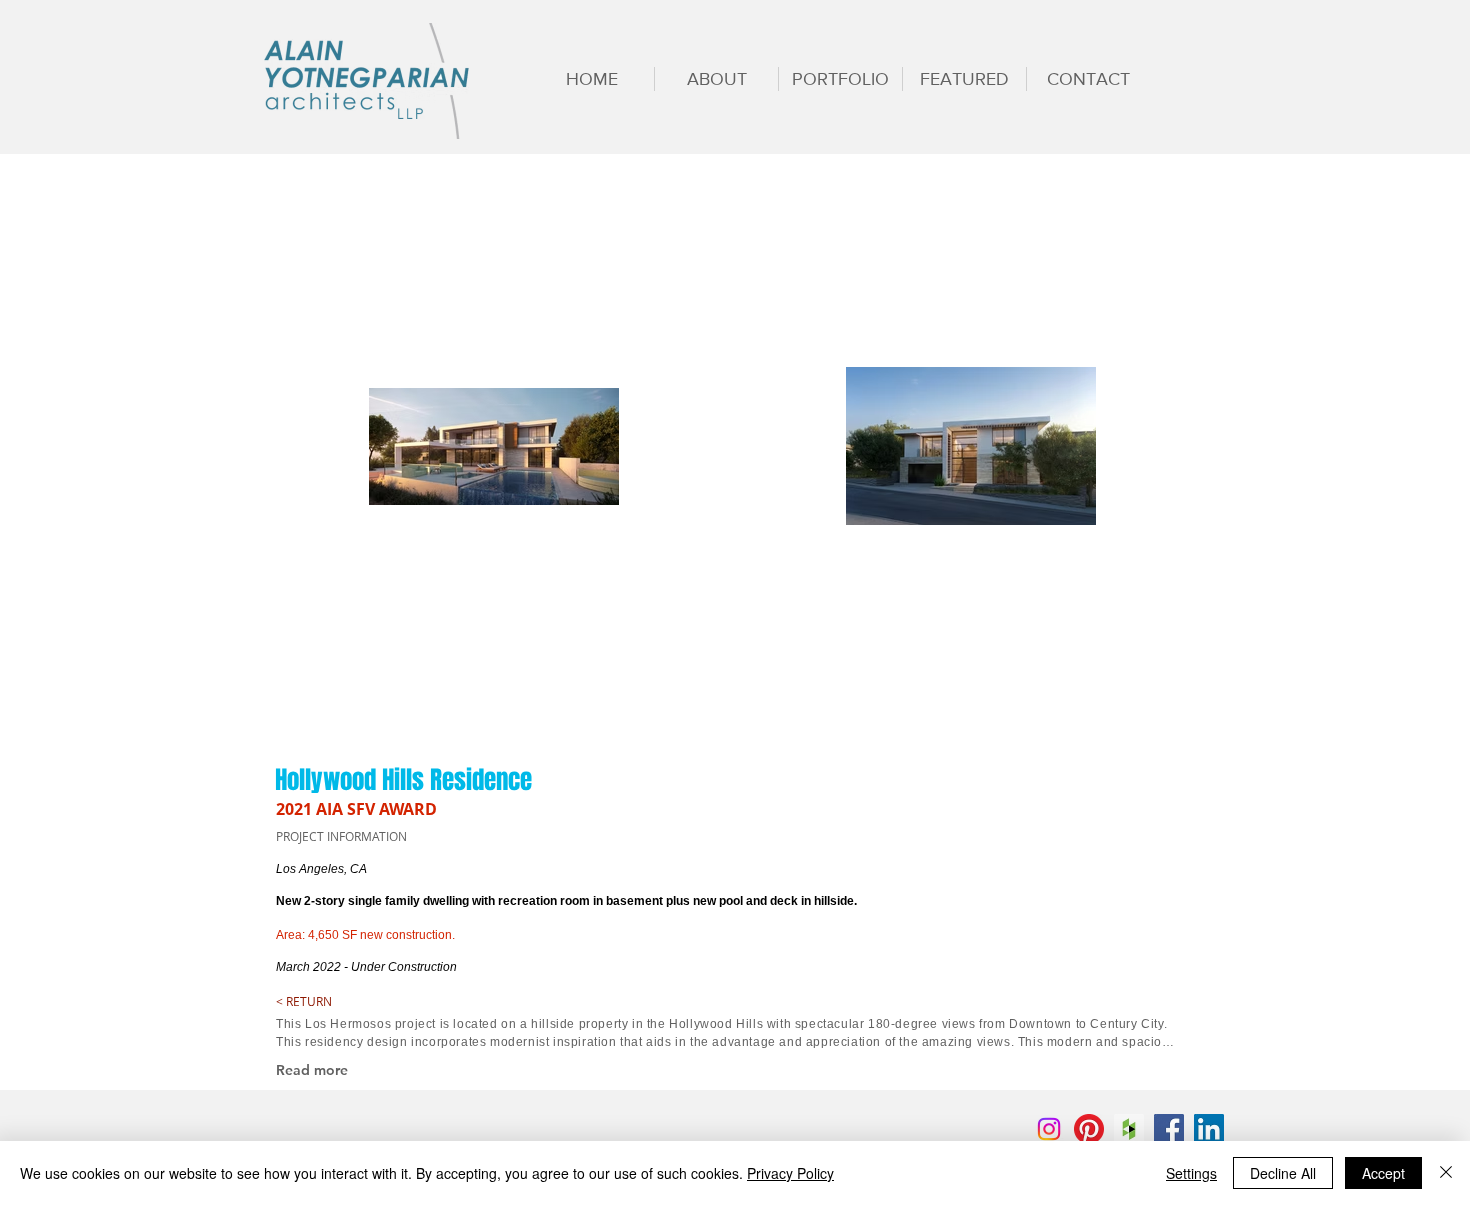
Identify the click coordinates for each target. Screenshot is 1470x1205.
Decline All (1283, 1173)
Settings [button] (1191, 1173)
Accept (1383, 1173)
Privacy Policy (790, 1173)
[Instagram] (1049, 1129)
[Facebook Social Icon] (1169, 1129)
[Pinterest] (1089, 1129)
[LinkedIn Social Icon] (1209, 1129)
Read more (312, 1070)
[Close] (1446, 1173)
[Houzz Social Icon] (1129, 1129)
